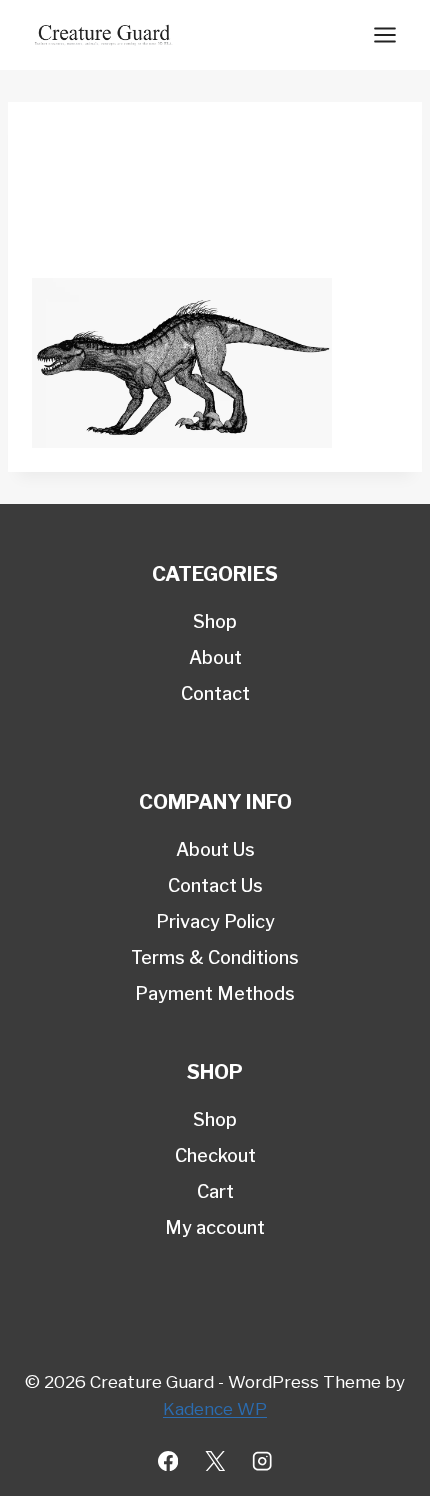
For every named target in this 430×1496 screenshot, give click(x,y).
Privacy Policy (215, 921)
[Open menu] (384, 34)
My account (215, 1227)
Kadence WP (215, 1409)
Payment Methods (215, 993)
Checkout (215, 1155)
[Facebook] (168, 1461)
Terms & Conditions (215, 957)
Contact (215, 693)
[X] (215, 1461)
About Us (215, 849)
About (215, 657)
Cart (215, 1191)
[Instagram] (262, 1461)
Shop (215, 621)
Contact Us (215, 885)
